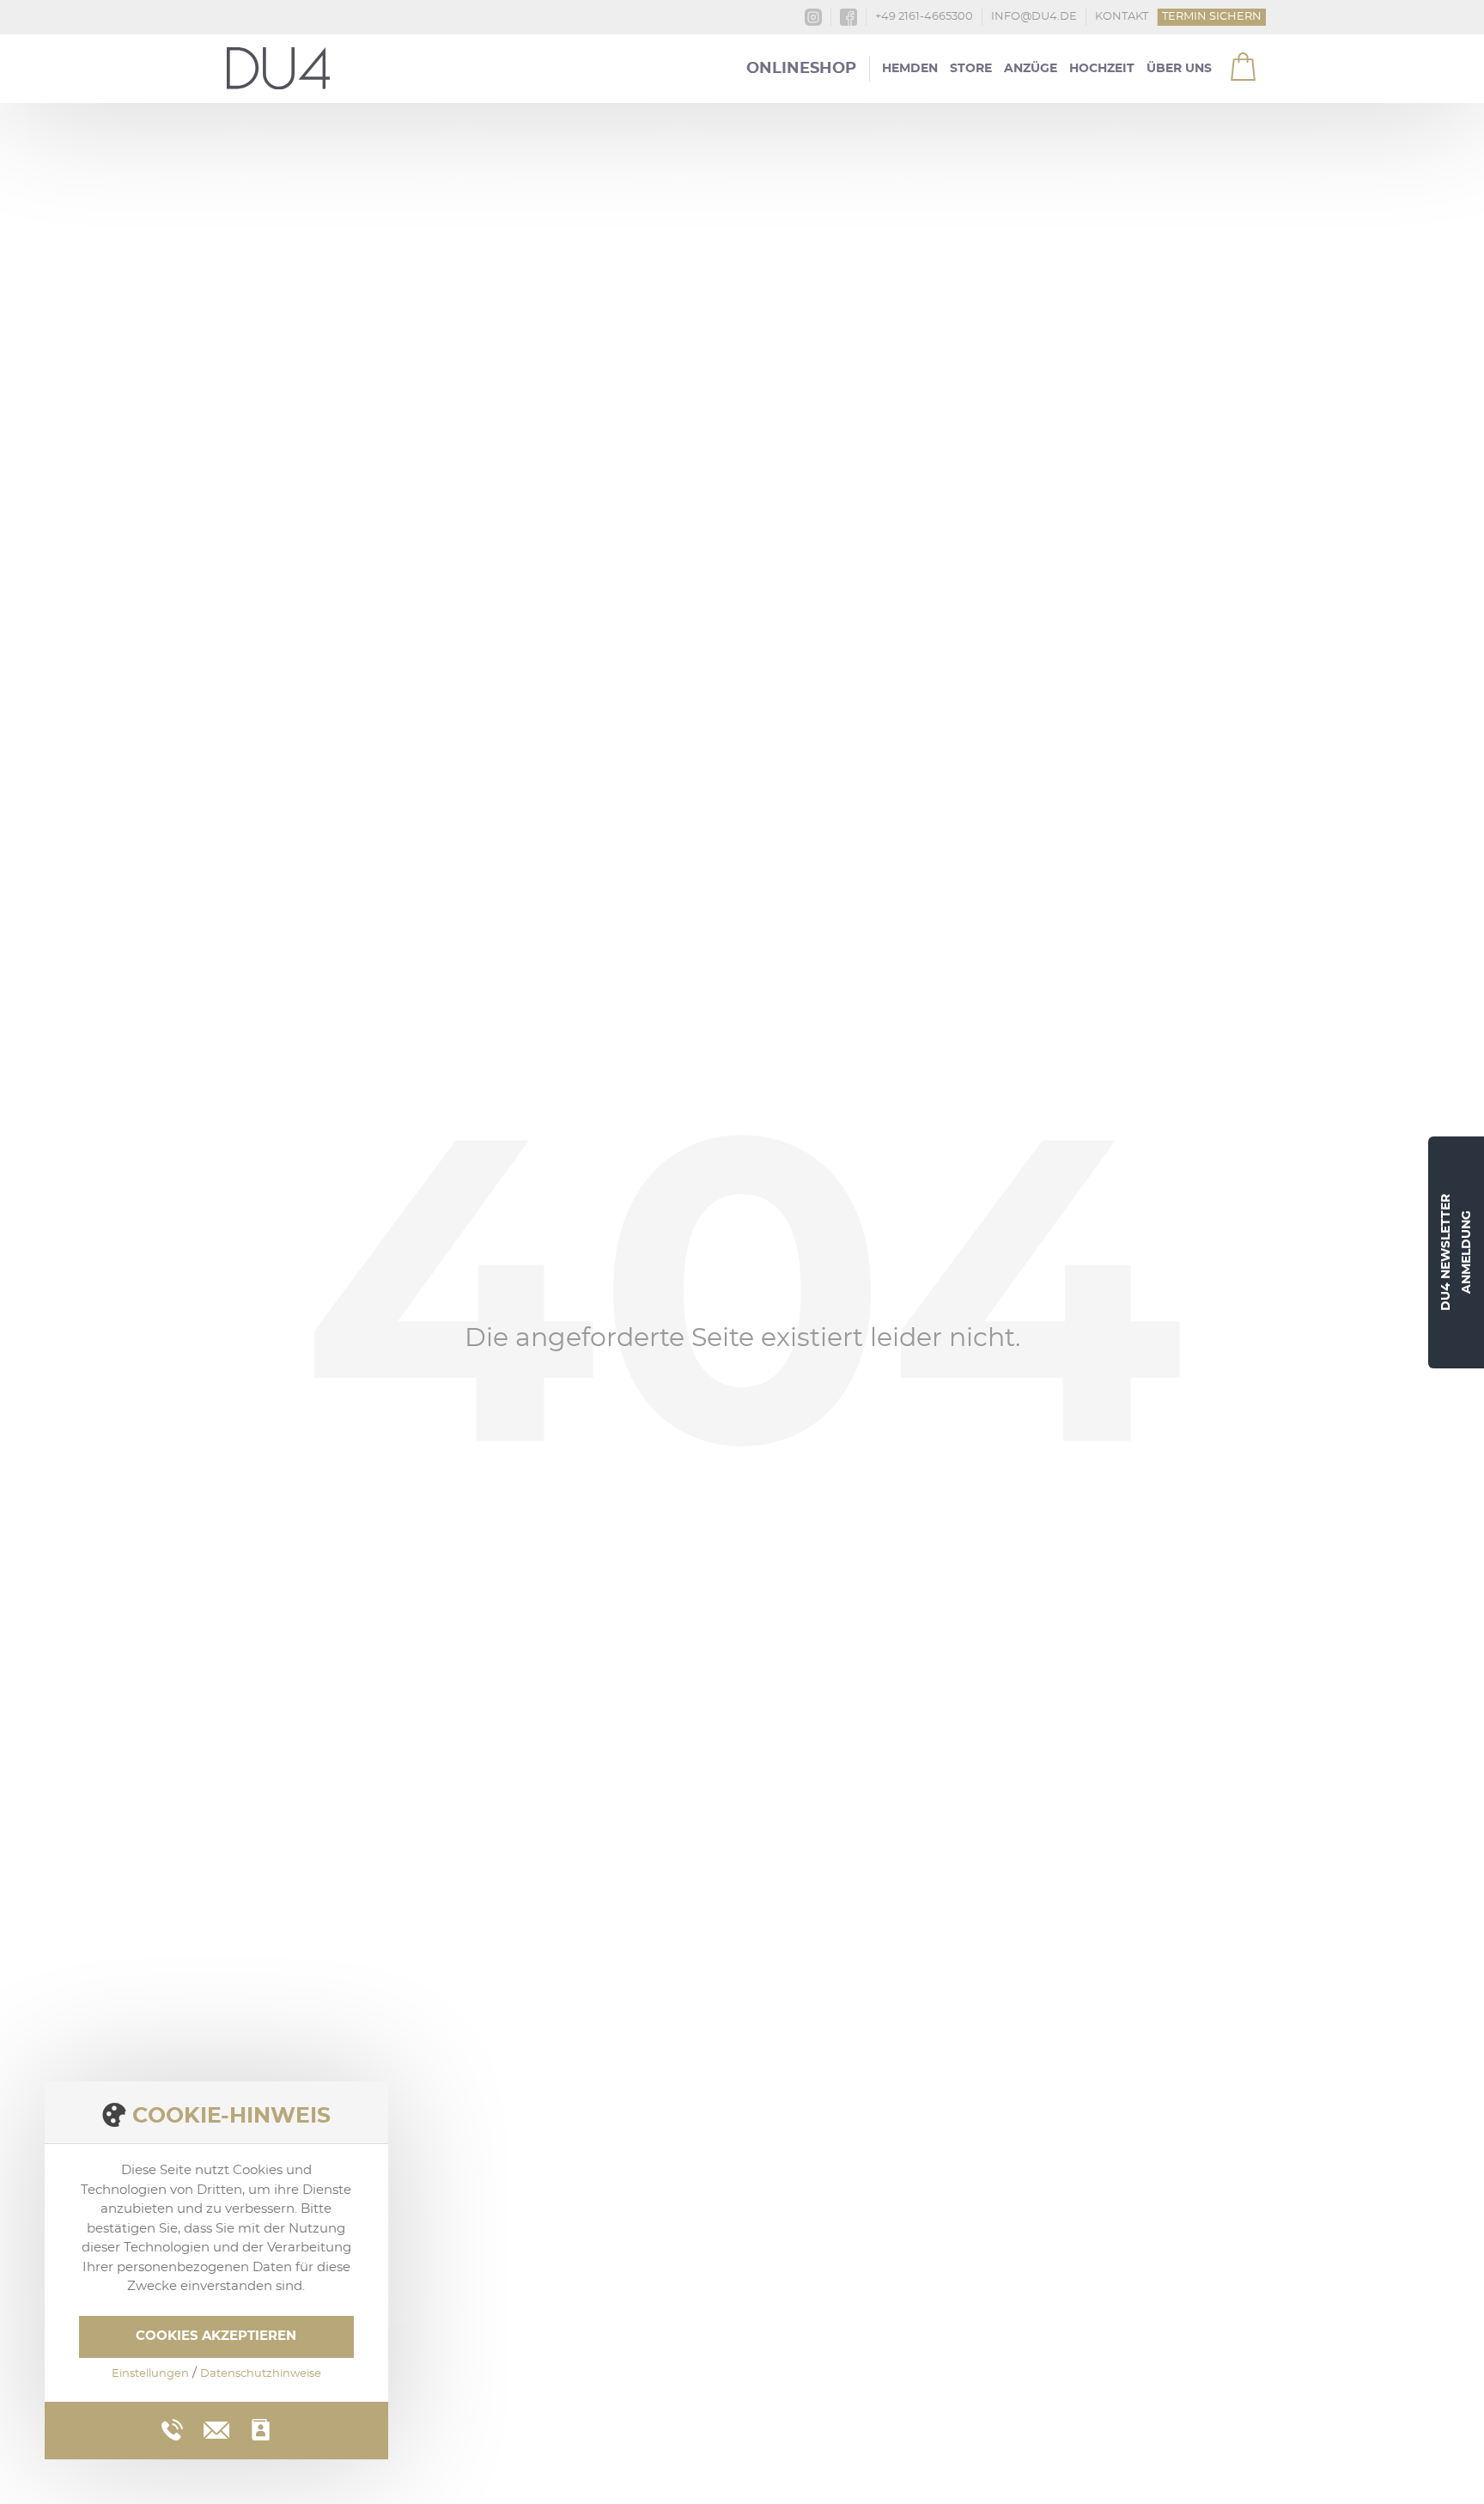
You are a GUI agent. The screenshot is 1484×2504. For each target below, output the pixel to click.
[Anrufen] (172, 2430)
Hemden (910, 69)
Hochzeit (1102, 69)
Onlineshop (801, 69)
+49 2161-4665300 (924, 17)
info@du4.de (1034, 17)
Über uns (1179, 69)
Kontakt (1122, 17)
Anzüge (1031, 69)
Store (971, 69)
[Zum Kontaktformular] (261, 2430)
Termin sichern (1212, 17)
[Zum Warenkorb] (1232, 60)
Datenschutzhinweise (261, 2374)
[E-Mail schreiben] (216, 2428)
